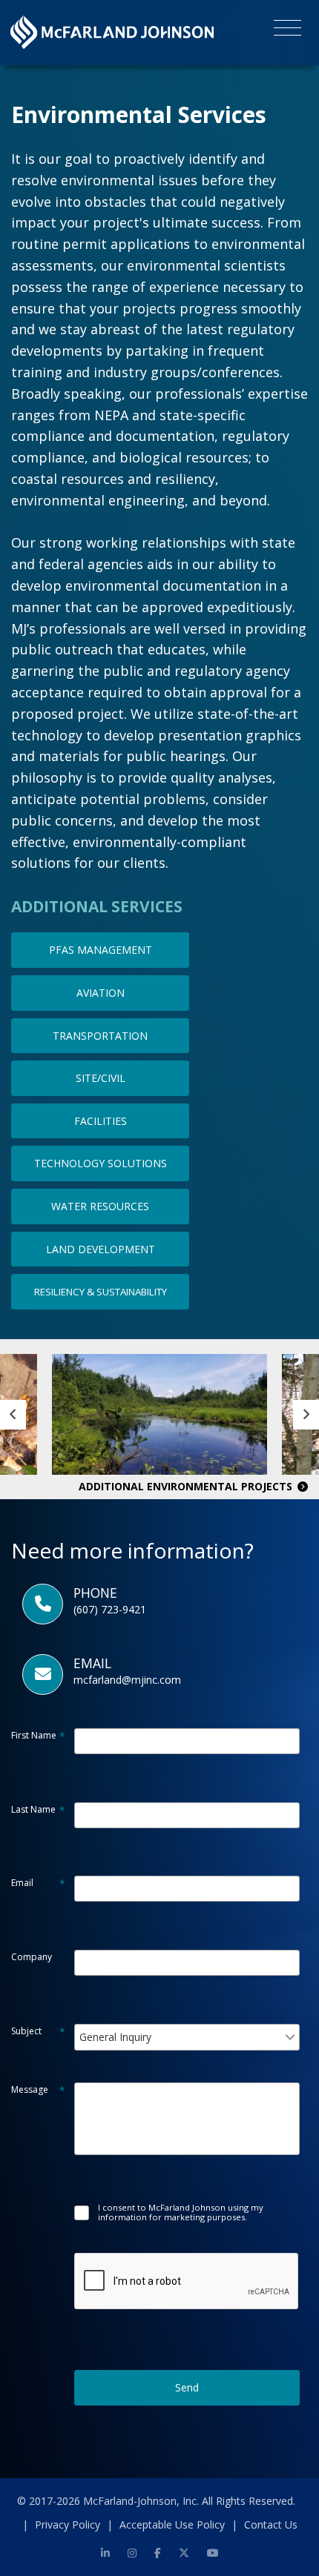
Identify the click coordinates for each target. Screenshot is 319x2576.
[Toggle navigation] (287, 30)
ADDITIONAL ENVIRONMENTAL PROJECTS (187, 1486)
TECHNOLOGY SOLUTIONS (101, 1163)
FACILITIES (101, 1121)
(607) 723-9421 (110, 1609)
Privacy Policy (68, 2524)
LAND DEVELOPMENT (101, 1249)
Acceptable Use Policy (172, 2524)
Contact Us (271, 2524)
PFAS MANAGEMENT (101, 950)
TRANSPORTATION (100, 1036)
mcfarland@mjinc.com (127, 1680)
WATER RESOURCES (100, 1206)
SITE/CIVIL (101, 1078)
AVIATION (101, 993)
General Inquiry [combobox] (115, 2037)
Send (187, 2387)
